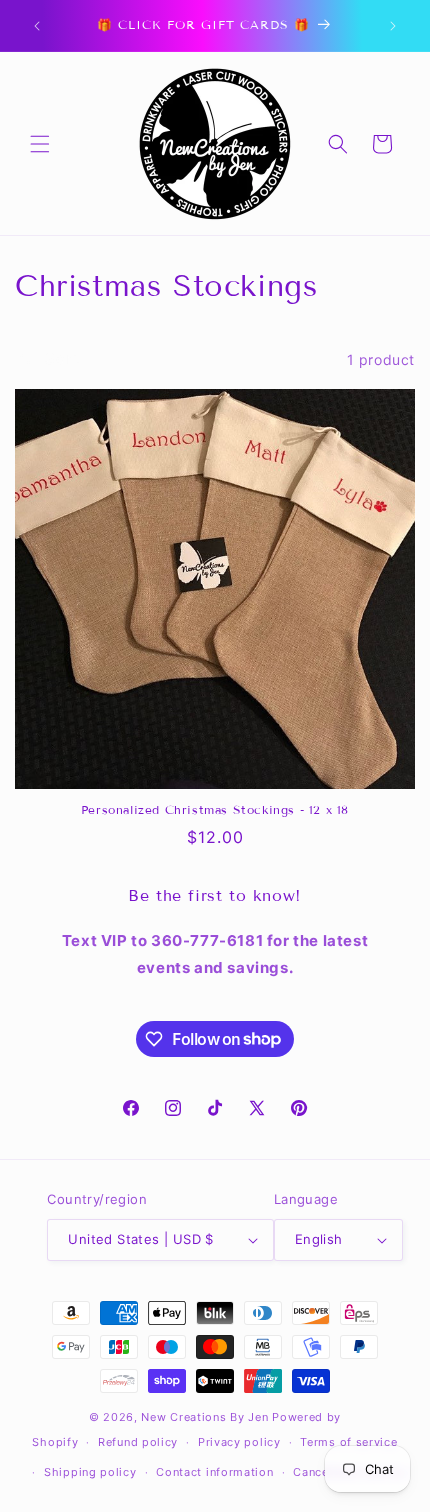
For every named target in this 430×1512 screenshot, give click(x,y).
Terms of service (348, 1442)
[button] (40, 144)
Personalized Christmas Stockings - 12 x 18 (215, 809)
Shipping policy (90, 1472)
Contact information (214, 1472)
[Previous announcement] (37, 26)
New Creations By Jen (204, 1417)
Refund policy (138, 1442)
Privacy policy (239, 1442)
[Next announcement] (393, 26)
